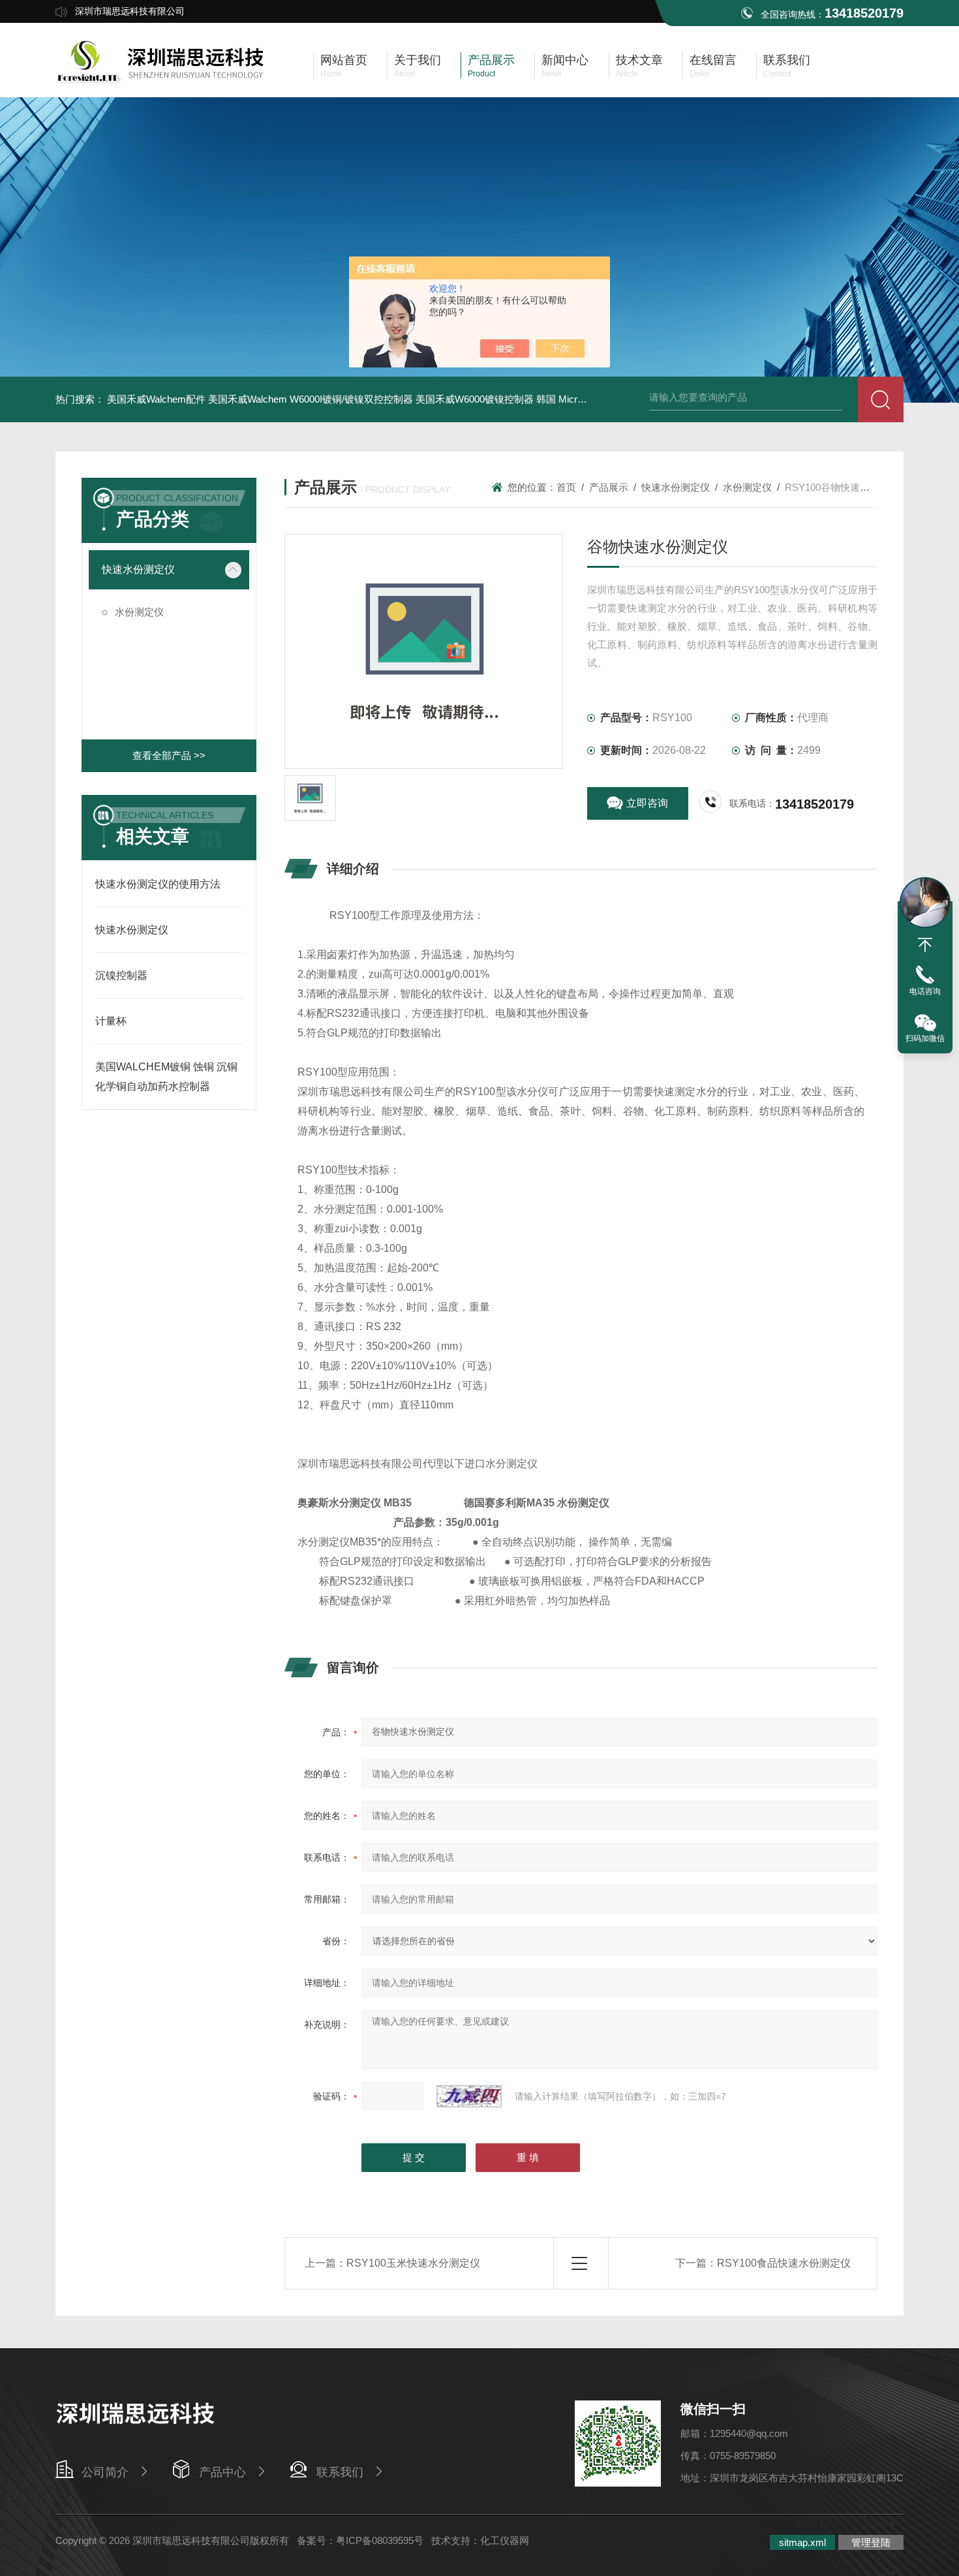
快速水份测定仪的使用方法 (158, 884)
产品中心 (222, 2472)
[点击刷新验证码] (469, 2096)
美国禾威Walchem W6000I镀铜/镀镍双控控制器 (311, 399)
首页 (566, 487)
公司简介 (105, 2472)
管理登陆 (871, 2542)
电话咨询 (925, 991)
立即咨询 (647, 803)
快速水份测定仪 (138, 569)
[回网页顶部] (925, 945)
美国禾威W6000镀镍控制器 (475, 399)
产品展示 (609, 487)
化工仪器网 (505, 2540)
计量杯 (111, 1021)
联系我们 (340, 2472)
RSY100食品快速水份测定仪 (784, 2263)
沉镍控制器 (121, 975)
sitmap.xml (802, 2542)
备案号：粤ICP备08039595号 (360, 2540)
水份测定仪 (139, 612)
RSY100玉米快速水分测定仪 (413, 2263)
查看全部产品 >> (169, 755)
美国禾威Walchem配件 (156, 399)
